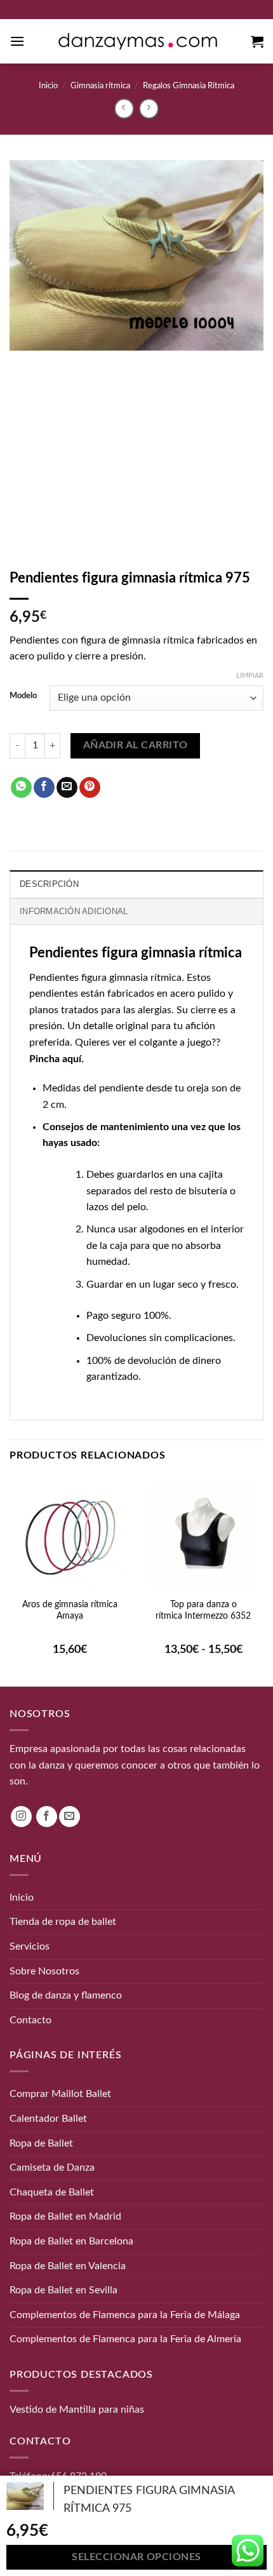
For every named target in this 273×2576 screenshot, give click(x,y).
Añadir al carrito (136, 745)
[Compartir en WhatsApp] (21, 788)
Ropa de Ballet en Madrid (65, 2216)
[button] (17, 41)
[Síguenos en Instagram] (21, 1817)
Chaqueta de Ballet (52, 2192)
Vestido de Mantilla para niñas (77, 2410)
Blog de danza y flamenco (66, 1995)
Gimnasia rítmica (100, 86)
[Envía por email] (67, 788)
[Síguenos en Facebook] (47, 1817)
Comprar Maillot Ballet (60, 2094)
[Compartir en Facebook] (44, 788)
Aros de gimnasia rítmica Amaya (70, 1610)
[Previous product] (149, 108)
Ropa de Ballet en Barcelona (71, 2241)
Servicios (30, 1946)
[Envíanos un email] (70, 1817)
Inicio (48, 86)
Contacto (30, 2020)
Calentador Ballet (48, 2119)
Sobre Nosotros (44, 1971)
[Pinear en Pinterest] (90, 788)
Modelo (23, 696)
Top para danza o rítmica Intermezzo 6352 (203, 1610)
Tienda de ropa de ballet (63, 1922)
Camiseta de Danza (52, 2168)
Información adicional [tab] (74, 911)
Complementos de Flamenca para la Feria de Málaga (125, 2315)
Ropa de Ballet (41, 2143)
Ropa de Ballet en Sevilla (63, 2290)
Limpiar (250, 676)
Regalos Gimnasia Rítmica (189, 86)
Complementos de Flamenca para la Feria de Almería (125, 2339)
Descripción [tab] (49, 884)
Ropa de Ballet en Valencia (68, 2266)
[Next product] (124, 108)
